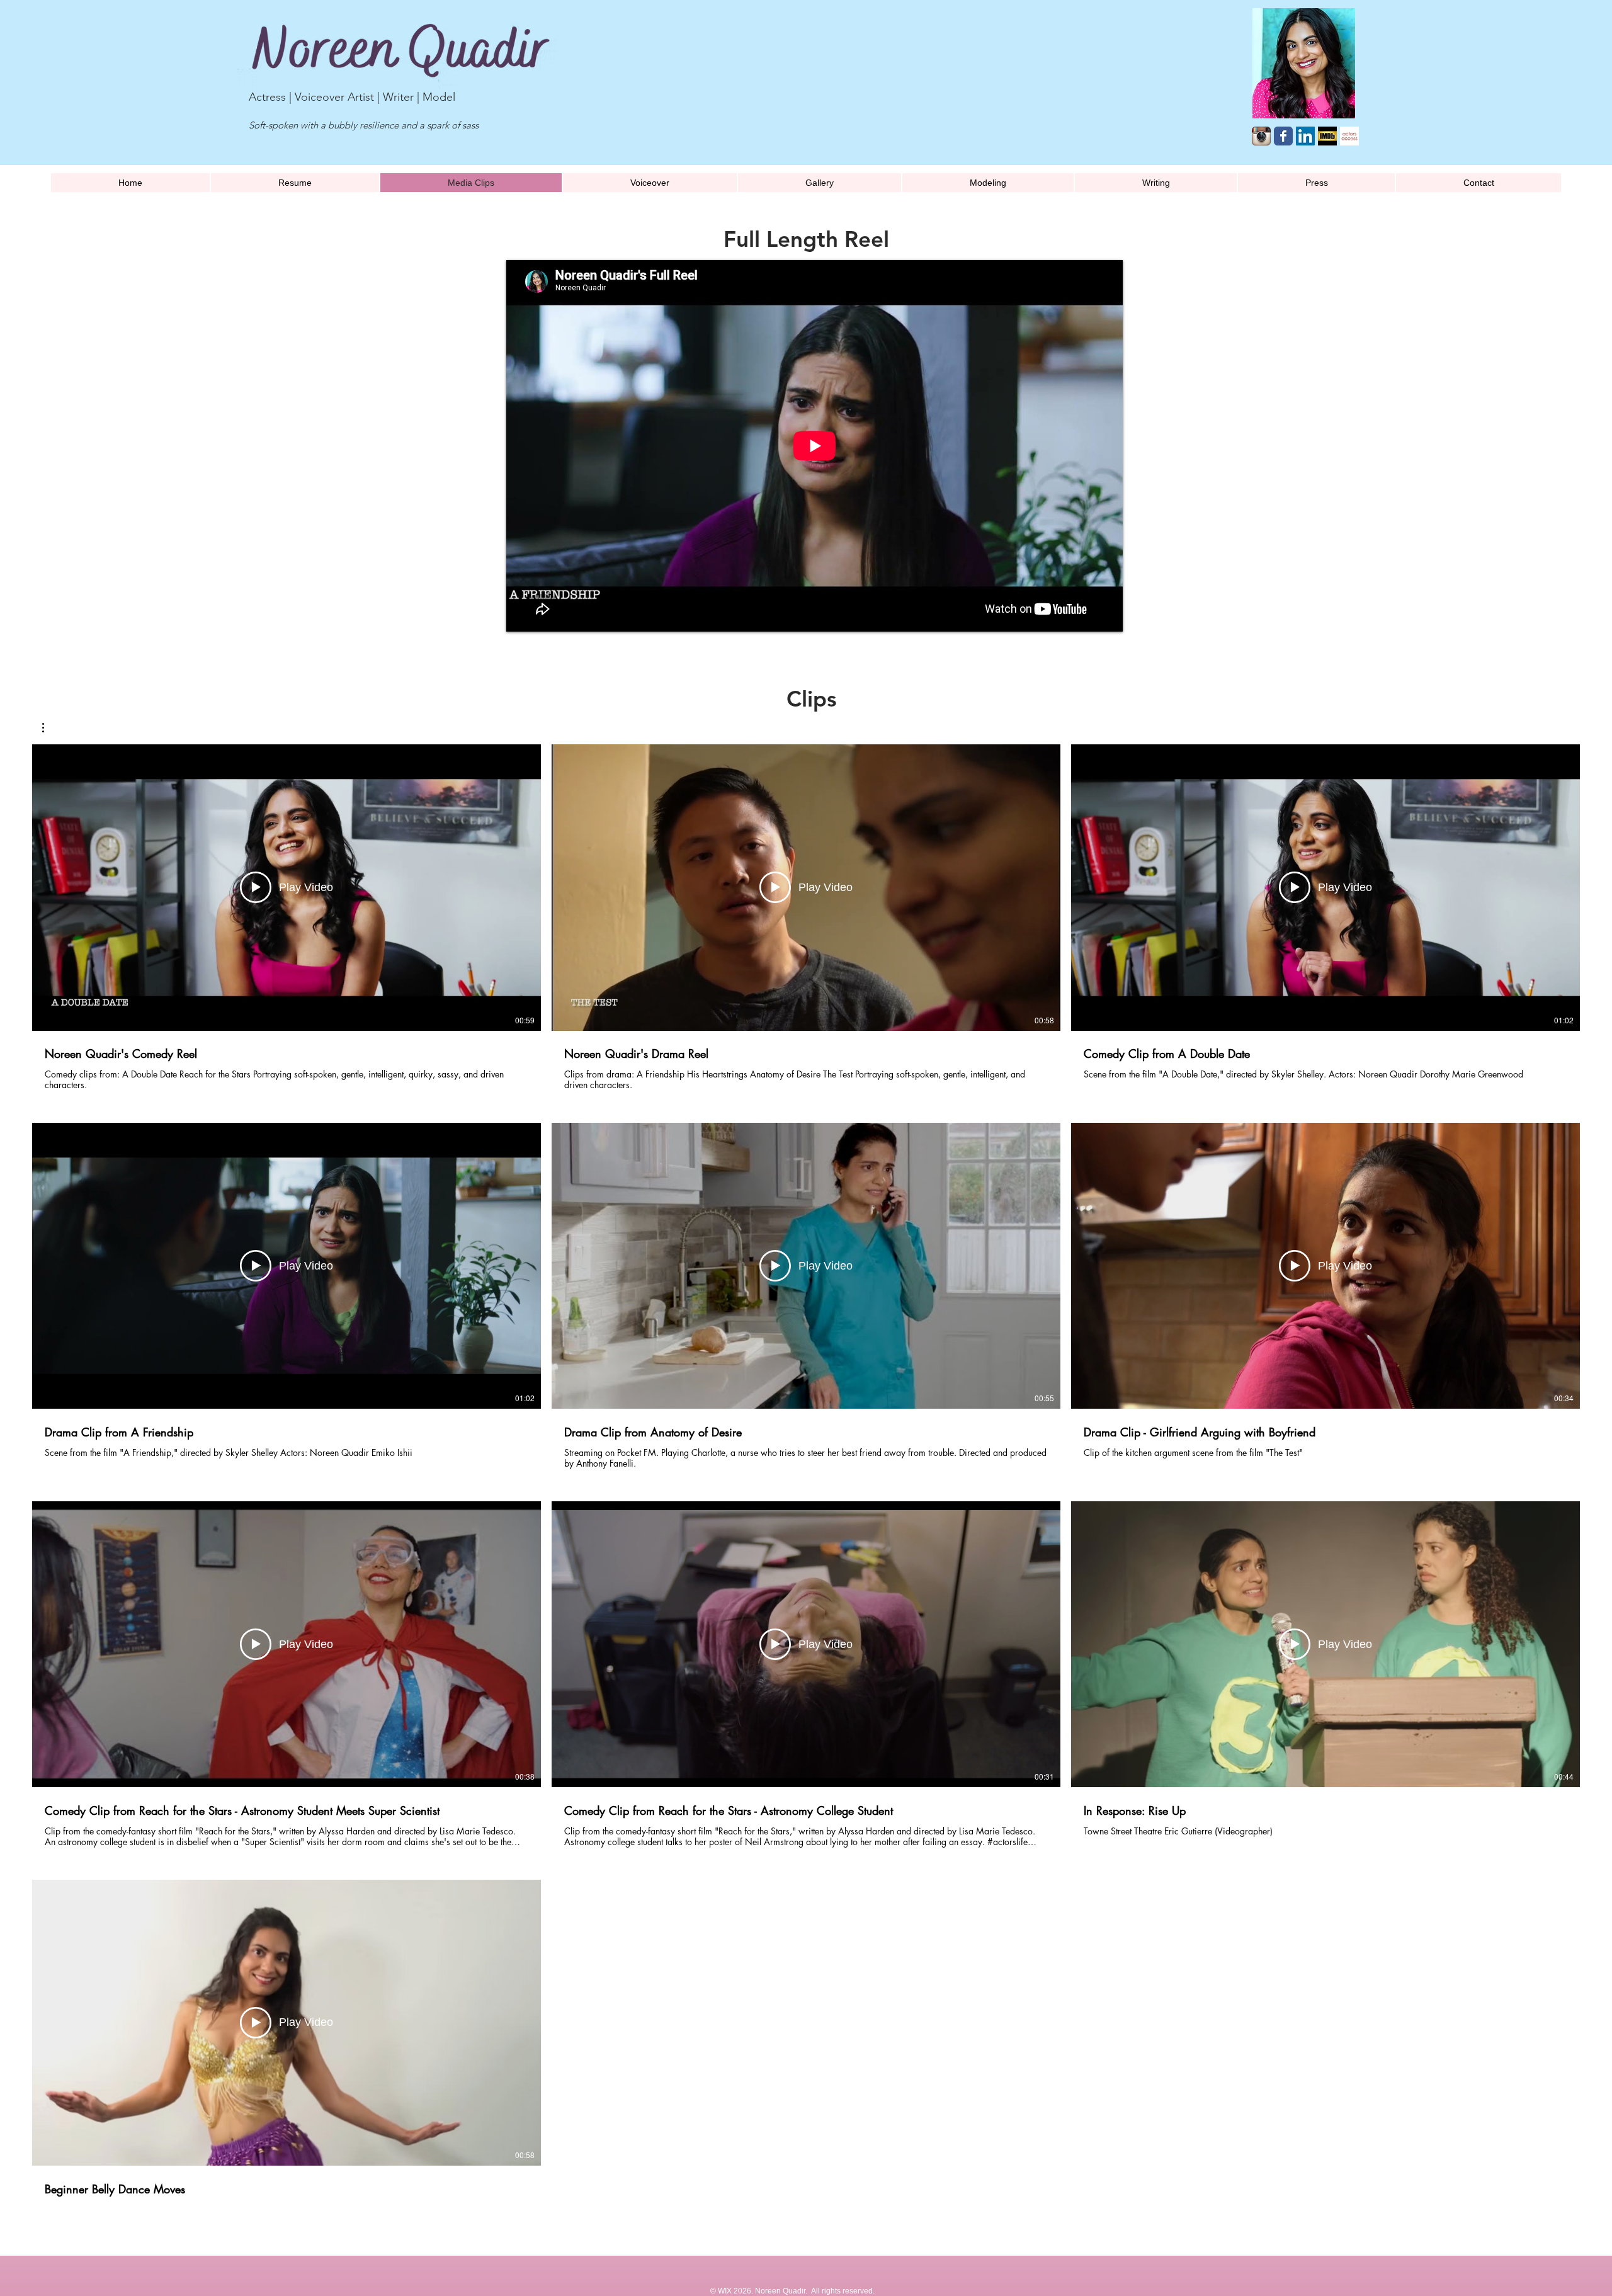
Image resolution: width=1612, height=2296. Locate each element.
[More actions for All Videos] (49, 728)
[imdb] (1327, 136)
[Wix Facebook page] (1283, 136)
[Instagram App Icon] (1261, 136)
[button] (49, 728)
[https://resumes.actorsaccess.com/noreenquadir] (1349, 136)
